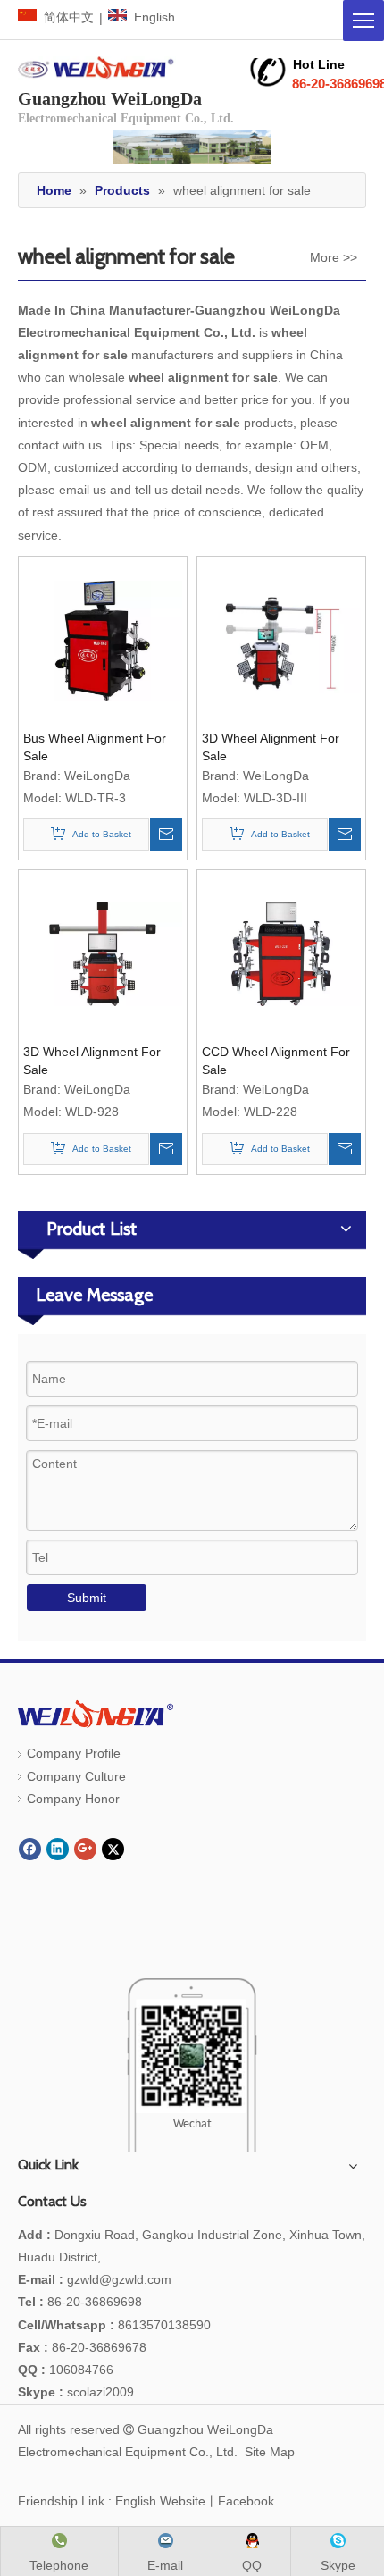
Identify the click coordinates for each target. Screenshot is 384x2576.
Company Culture (76, 1776)
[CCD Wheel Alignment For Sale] (281, 953)
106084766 (66, 2370)
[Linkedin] (58, 1849)
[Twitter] (113, 1849)
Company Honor (73, 1799)
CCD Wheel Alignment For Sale (276, 1061)
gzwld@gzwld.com (119, 2279)
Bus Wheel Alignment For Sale (95, 747)
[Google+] (85, 1849)
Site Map (270, 2452)
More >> (334, 257)
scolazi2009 (76, 2392)
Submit (87, 1598)
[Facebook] (30, 1849)
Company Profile (74, 1753)
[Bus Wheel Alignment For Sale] (103, 640)
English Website (160, 2501)
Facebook (246, 2501)
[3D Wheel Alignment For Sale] (281, 640)
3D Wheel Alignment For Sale (271, 747)
